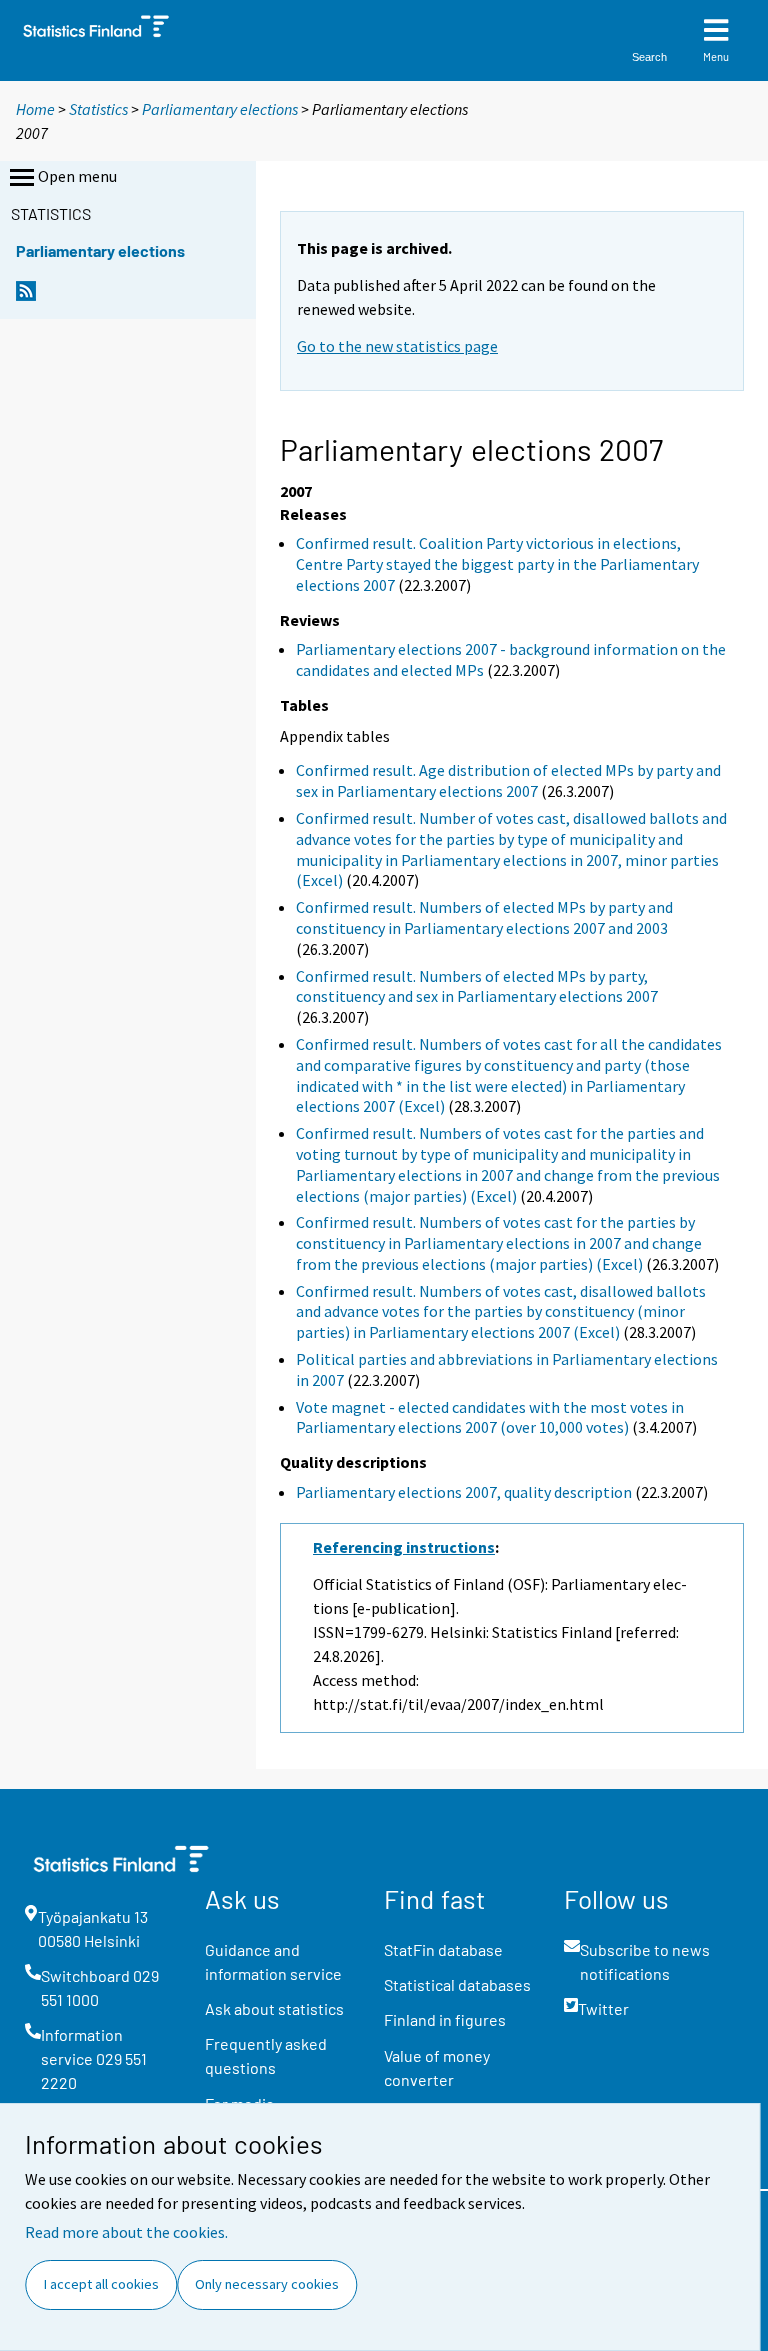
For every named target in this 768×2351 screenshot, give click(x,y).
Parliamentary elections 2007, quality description (464, 1492)
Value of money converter (437, 2067)
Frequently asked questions (266, 2055)
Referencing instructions (404, 1547)
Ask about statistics (274, 2008)
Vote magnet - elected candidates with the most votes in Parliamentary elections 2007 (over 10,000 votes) (490, 1417)
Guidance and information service (273, 1961)
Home (35, 109)
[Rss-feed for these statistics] (26, 296)
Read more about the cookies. (126, 2232)
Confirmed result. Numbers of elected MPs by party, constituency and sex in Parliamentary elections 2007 (477, 986)
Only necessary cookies (267, 2284)
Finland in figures (445, 2019)
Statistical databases (457, 1984)
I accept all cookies (101, 2284)
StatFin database (443, 1949)
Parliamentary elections (220, 109)
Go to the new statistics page (397, 346)
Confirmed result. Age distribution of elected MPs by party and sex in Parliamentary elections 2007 (508, 780)
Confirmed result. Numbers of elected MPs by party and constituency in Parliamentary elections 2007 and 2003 (484, 917)
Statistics (98, 109)
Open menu (77, 176)
